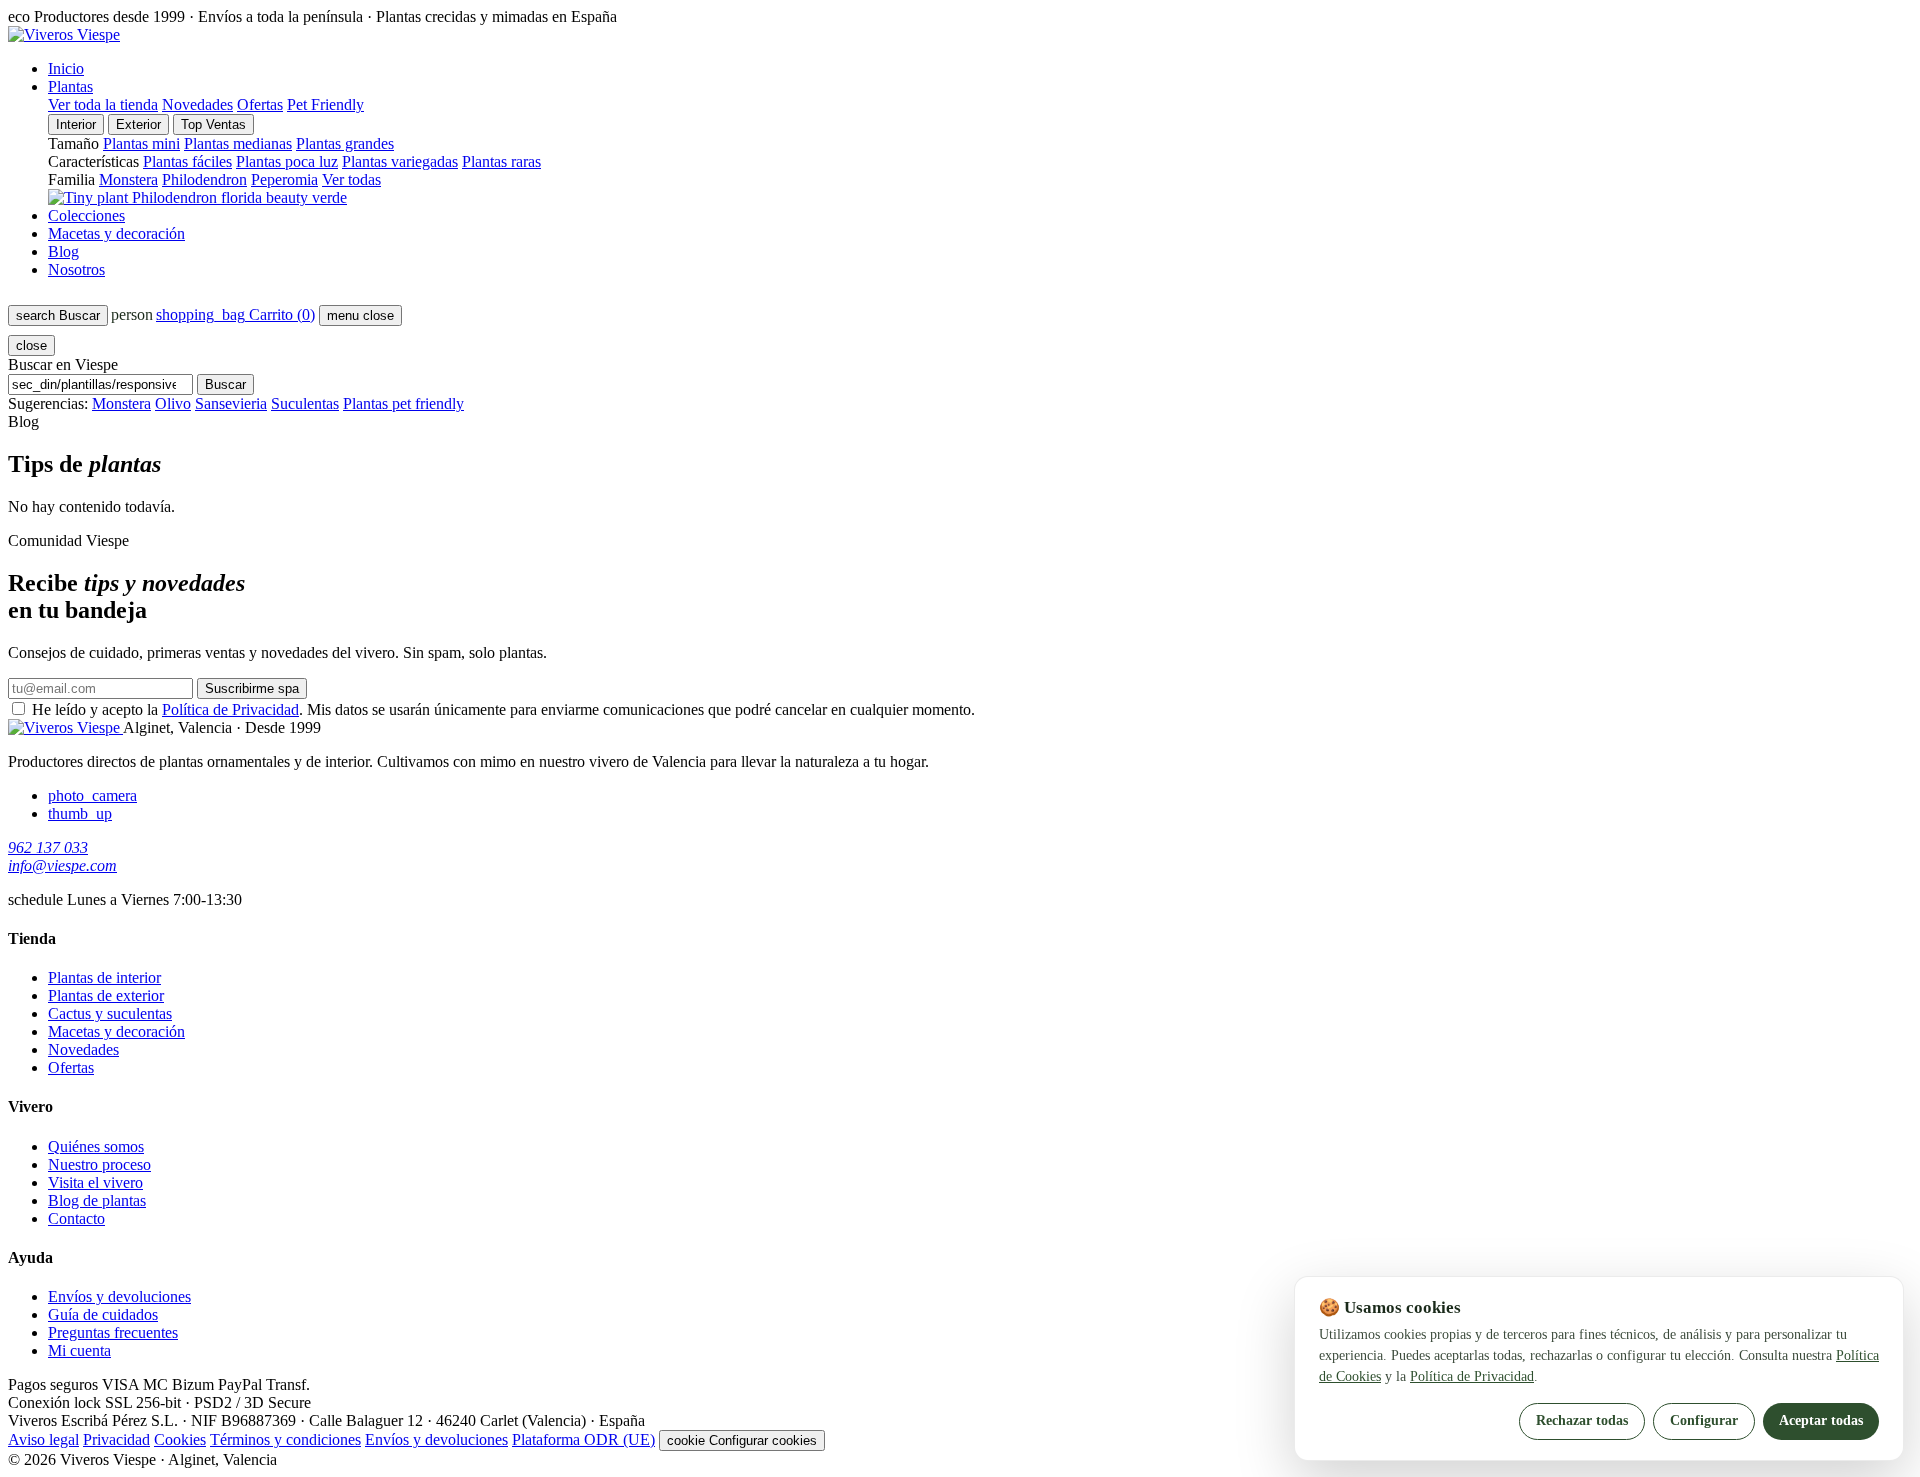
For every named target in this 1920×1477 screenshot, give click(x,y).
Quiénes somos (96, 1146)
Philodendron (204, 179)
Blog (63, 251)
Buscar (225, 384)
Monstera (128, 179)
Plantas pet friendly (403, 403)
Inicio (66, 68)
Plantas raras (501, 161)
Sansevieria (231, 403)
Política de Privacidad (230, 709)
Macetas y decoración (116, 233)
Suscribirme (252, 688)
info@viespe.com (62, 865)
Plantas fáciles (187, 161)
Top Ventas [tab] (213, 124)
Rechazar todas (1582, 1420)
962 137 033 (48, 847)
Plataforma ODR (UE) (583, 1439)
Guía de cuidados (103, 1314)
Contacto (76, 1218)
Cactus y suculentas (110, 1013)
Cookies (180, 1439)
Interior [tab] (76, 124)
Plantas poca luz (287, 161)
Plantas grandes (345, 143)
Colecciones (86, 215)
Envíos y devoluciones (119, 1296)
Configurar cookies (742, 1440)
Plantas (70, 86)
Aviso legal (43, 1439)
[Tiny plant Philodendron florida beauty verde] (197, 197)
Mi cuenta (79, 1350)
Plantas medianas (238, 143)
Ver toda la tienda (103, 104)
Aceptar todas (1821, 1420)
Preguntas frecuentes (113, 1332)
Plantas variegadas (400, 161)
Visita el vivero (95, 1182)
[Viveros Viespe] (64, 34)
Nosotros (76, 269)
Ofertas (260, 104)
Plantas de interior (104, 977)
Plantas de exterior (106, 995)
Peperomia (284, 179)
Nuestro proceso (99, 1164)
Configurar (1704, 1420)
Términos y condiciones (285, 1439)
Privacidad (116, 1439)
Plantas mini (141, 143)
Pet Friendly (325, 104)
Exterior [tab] (138, 124)
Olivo (173, 403)
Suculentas (305, 403)
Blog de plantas (97, 1200)
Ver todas (351, 179)
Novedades (197, 104)
